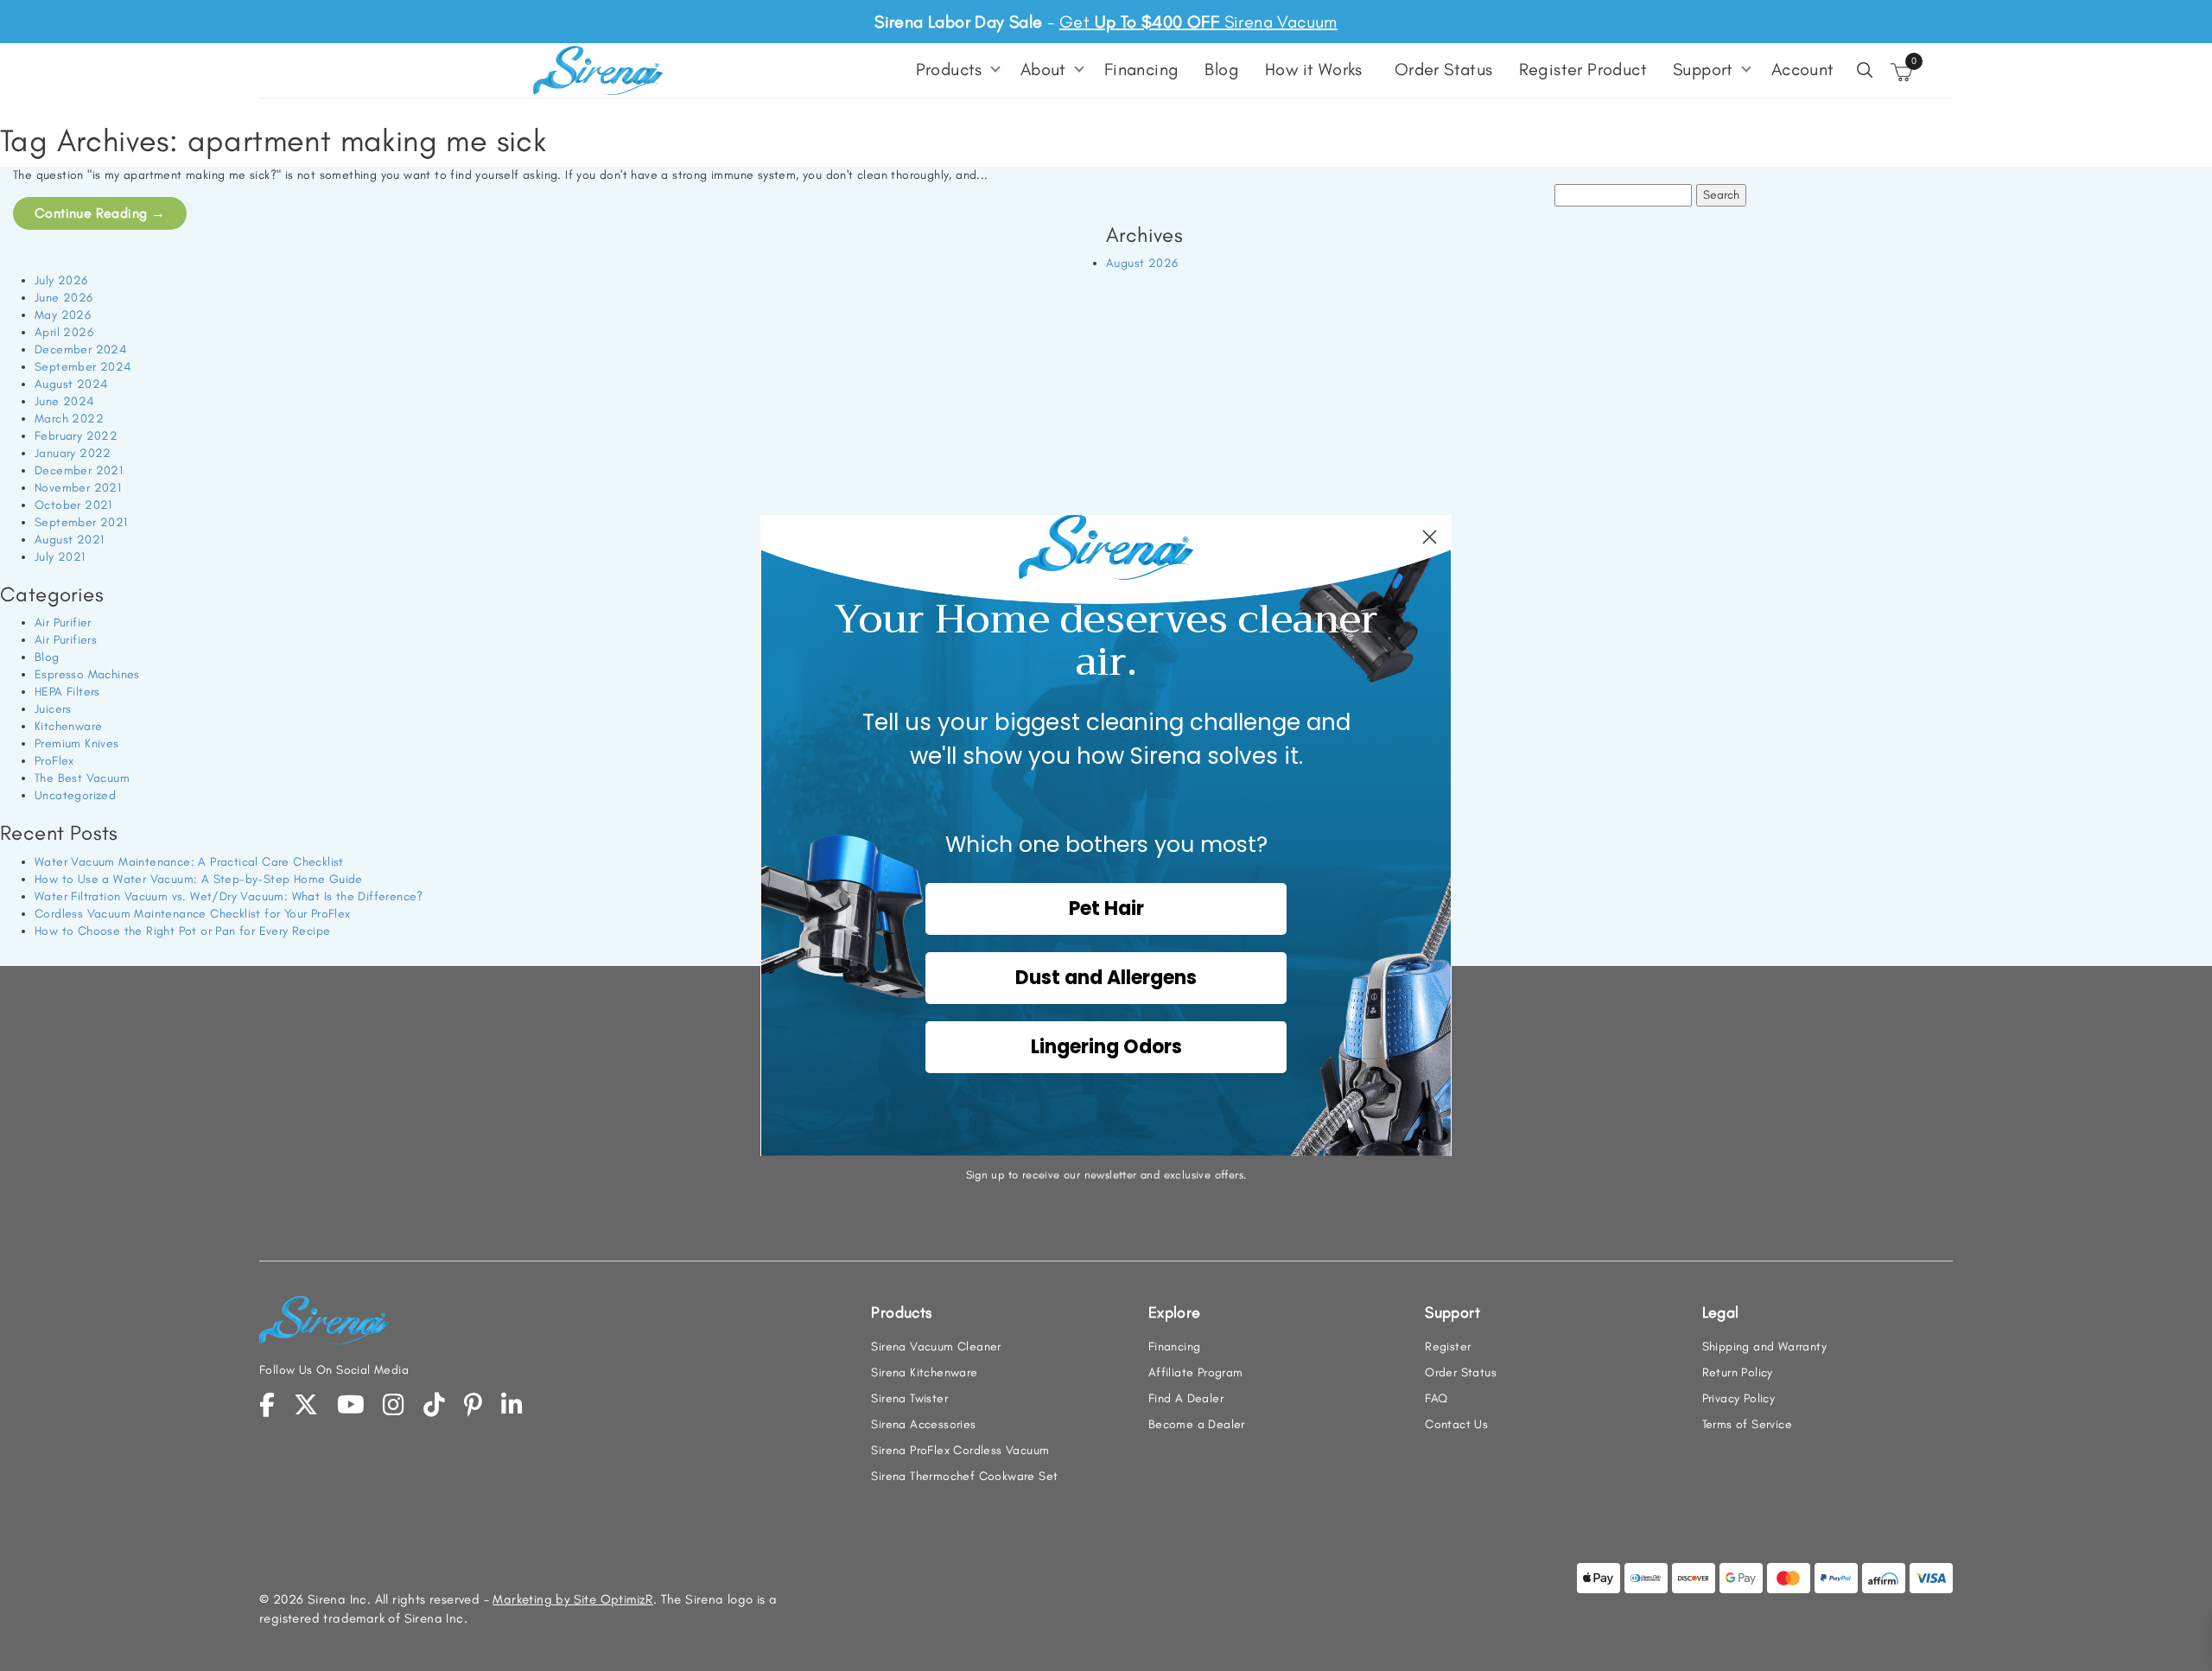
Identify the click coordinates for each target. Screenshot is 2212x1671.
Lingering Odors (1106, 1047)
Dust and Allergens (1106, 978)
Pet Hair (1106, 909)
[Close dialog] (1430, 537)
